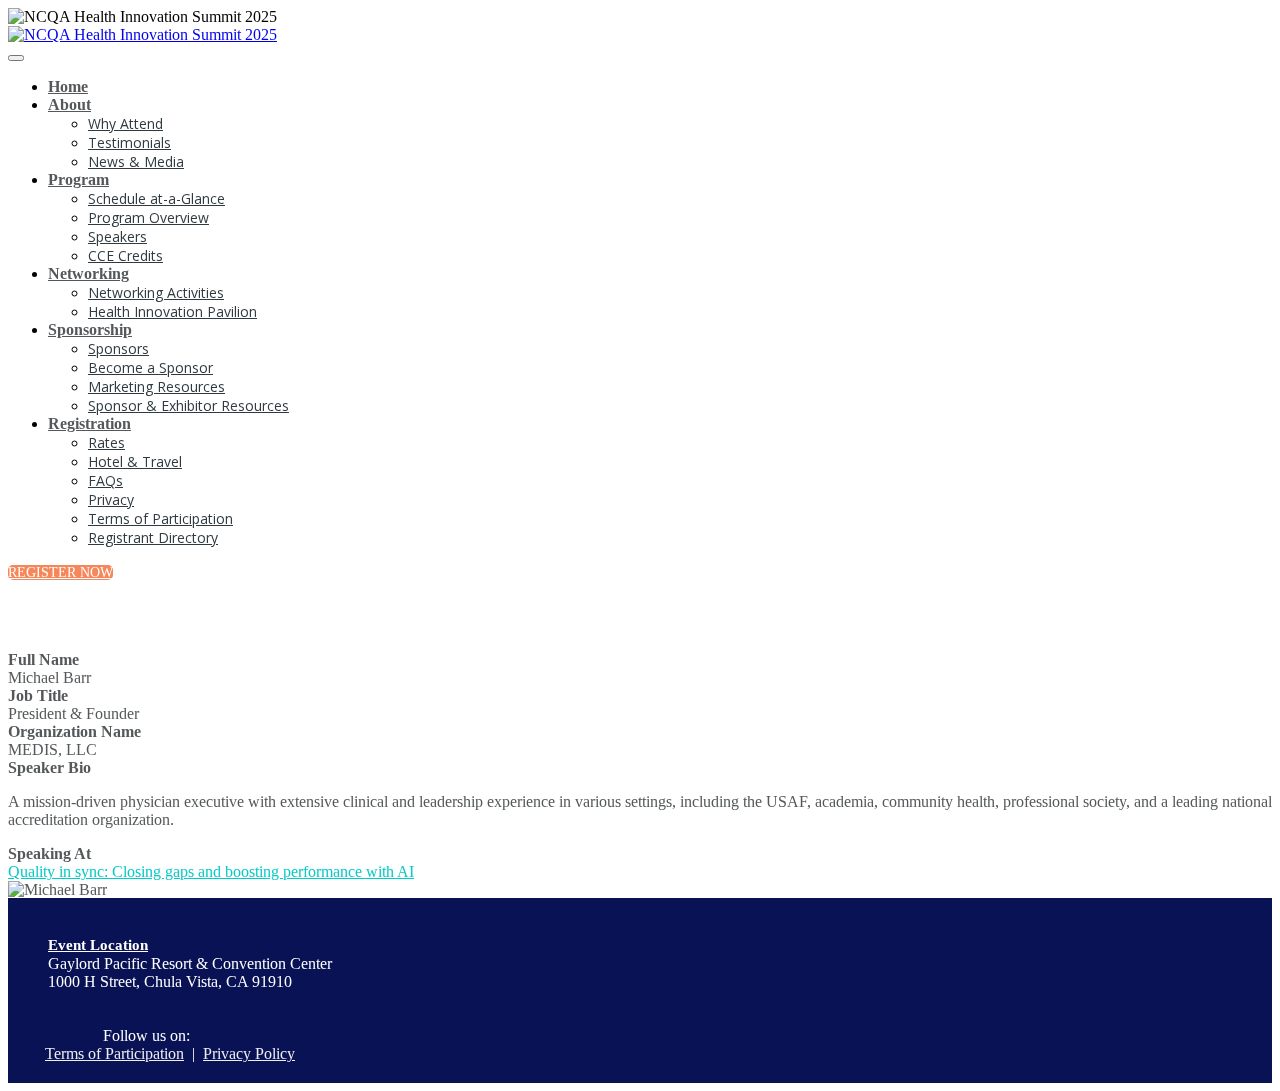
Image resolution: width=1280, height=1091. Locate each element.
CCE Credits (125, 255)
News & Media (136, 161)
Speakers (117, 236)
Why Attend (125, 123)
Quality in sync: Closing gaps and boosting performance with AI (211, 871)
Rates (106, 442)
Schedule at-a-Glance (156, 198)
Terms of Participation (160, 518)
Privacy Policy (249, 1053)
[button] (60, 572)
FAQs (105, 480)
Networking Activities (156, 292)
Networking (88, 273)
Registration (89, 423)
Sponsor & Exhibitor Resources (188, 405)
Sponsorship (90, 329)
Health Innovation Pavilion (172, 311)
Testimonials (129, 142)
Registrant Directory (153, 537)
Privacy (111, 499)
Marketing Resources (156, 386)
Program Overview (148, 217)
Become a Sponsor (150, 367)
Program (78, 179)
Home (68, 86)
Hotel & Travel (135, 461)
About (69, 104)
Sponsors (118, 348)
